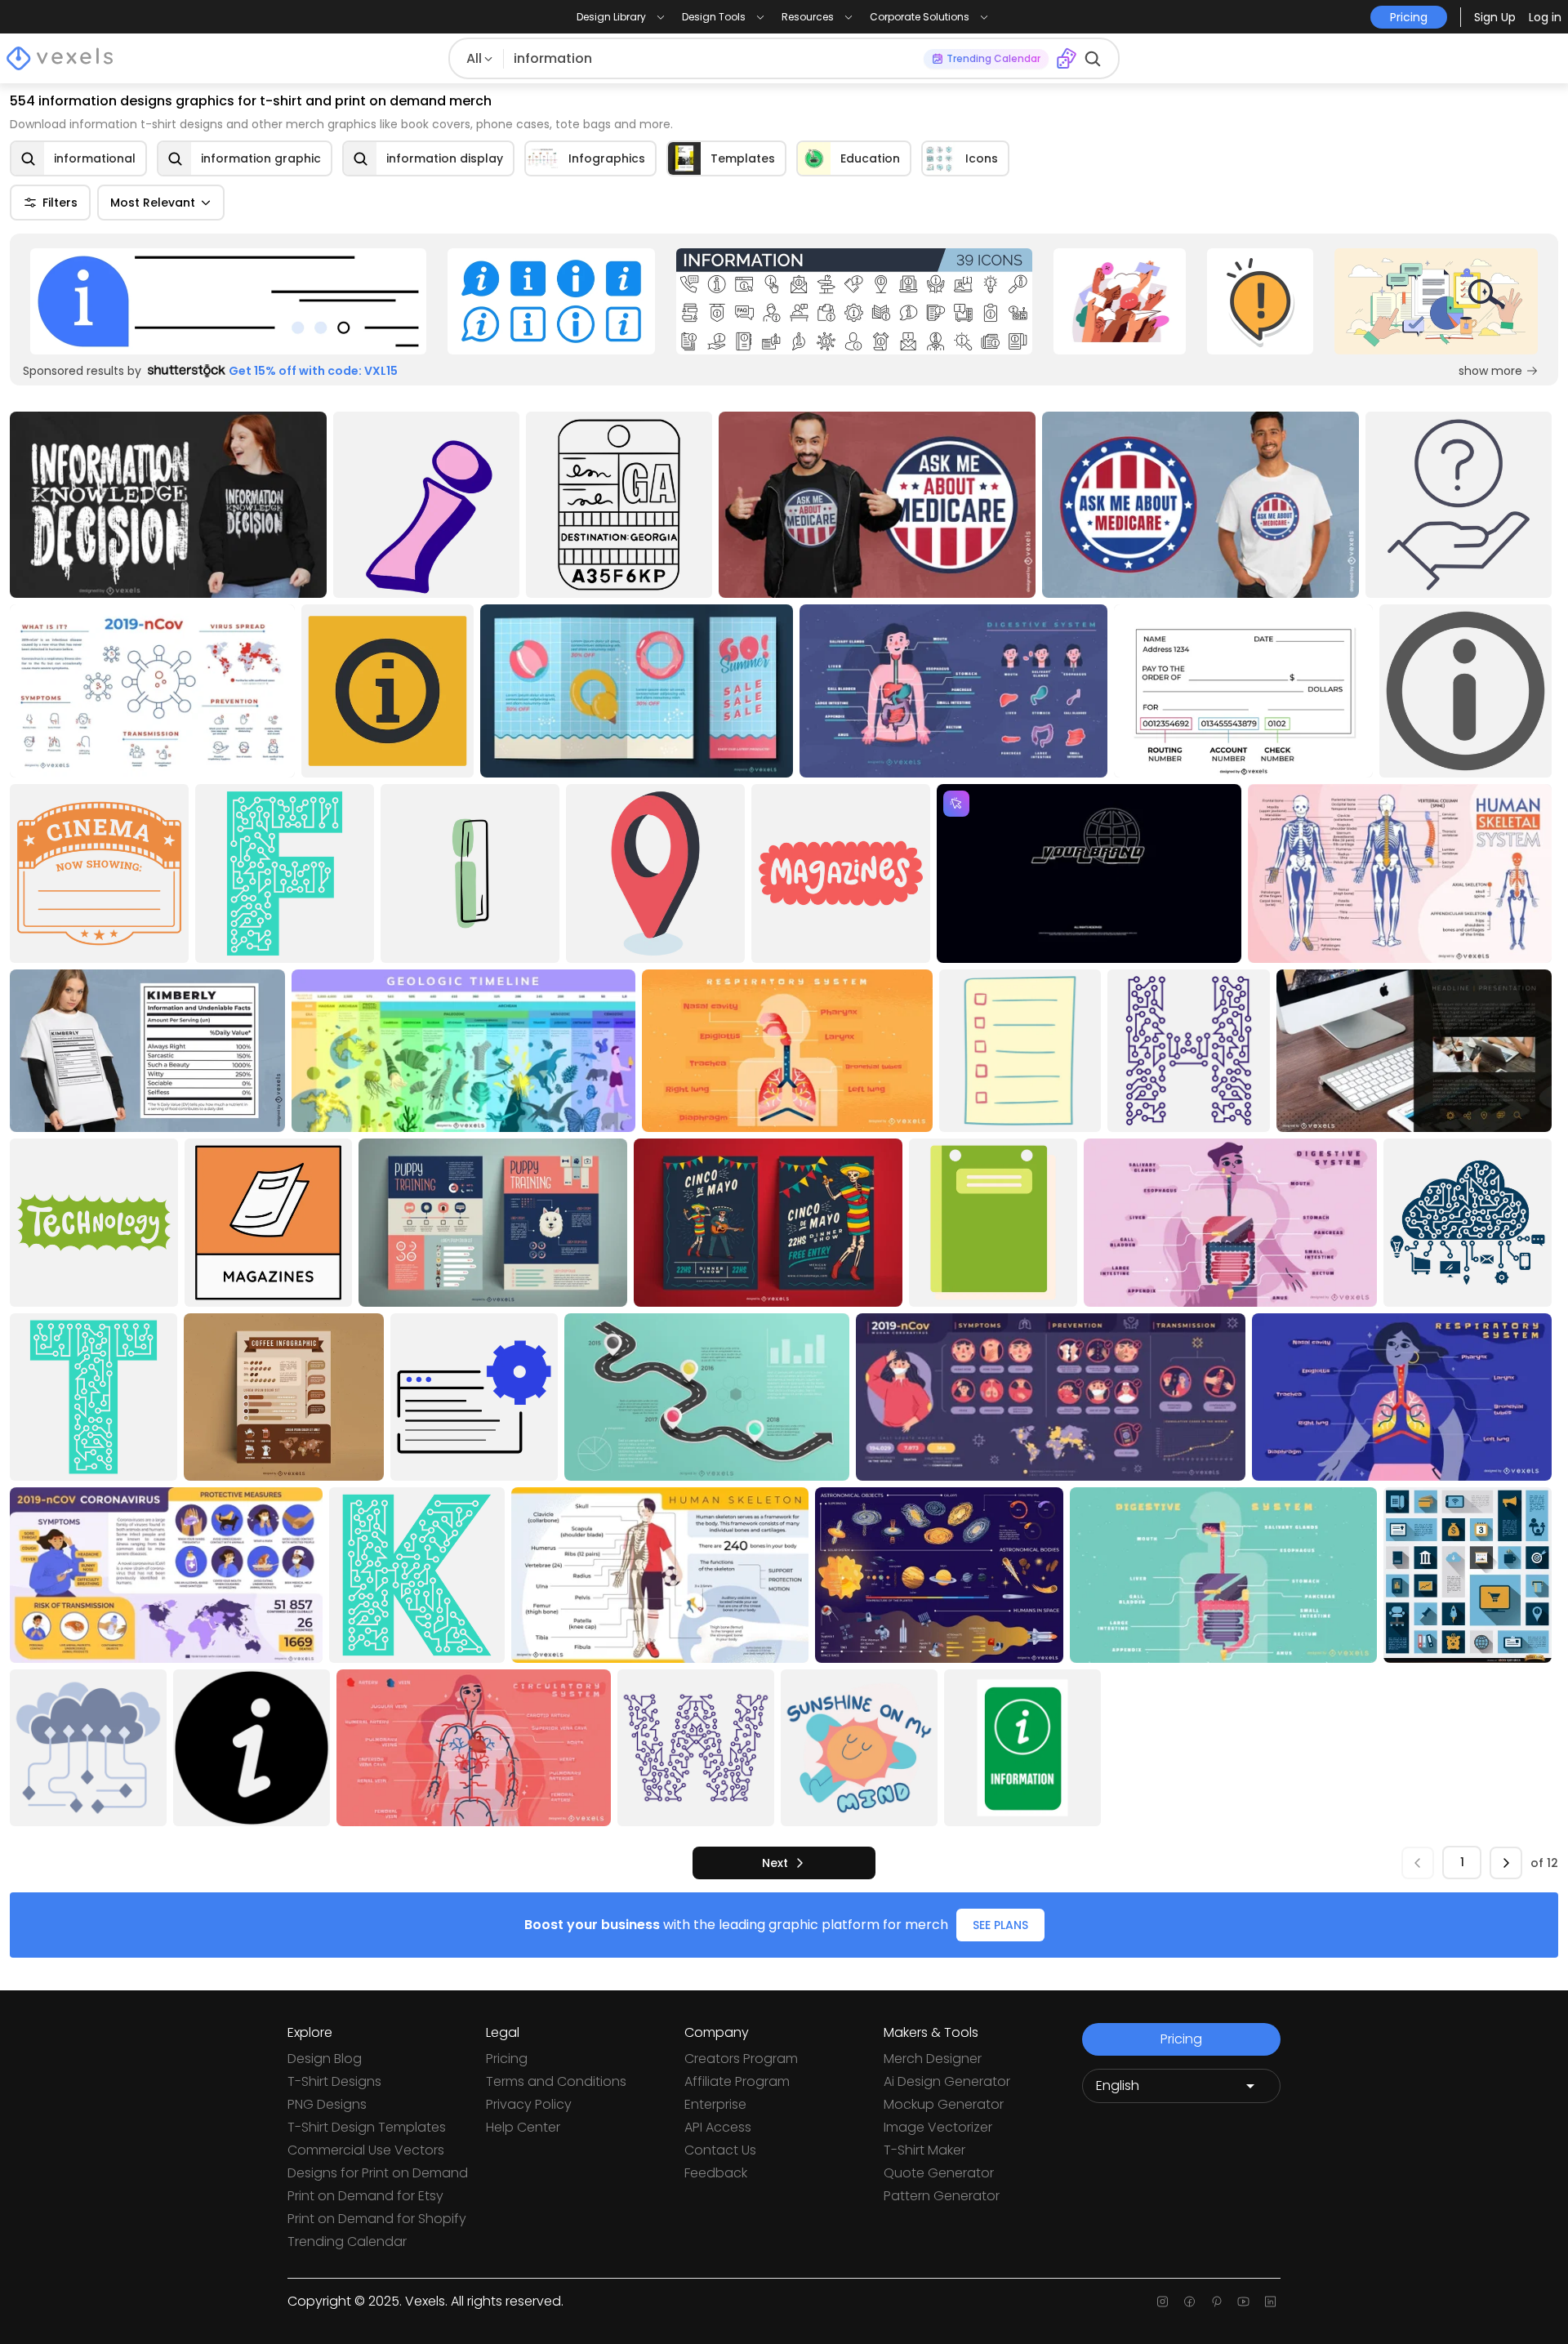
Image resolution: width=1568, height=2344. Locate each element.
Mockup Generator (944, 2104)
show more (1490, 371)
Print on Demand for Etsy (365, 2196)
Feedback (716, 2173)
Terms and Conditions (556, 2081)
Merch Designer (933, 2059)
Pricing (507, 2059)
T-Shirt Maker (924, 2150)
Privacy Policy (529, 2104)
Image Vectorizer (938, 2127)
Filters (60, 203)
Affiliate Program (737, 2081)
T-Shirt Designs (334, 2081)
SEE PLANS (1000, 1925)
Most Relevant (153, 203)
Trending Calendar (347, 2242)
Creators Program (741, 2059)
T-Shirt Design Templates (367, 2127)
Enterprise (715, 2104)
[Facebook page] (1189, 2302)
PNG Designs (327, 2104)
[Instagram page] (1163, 2302)
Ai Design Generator (947, 2081)
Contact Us (720, 2150)
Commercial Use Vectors (366, 2150)
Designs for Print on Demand (378, 2173)
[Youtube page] (1243, 2302)
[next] (1506, 1863)
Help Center (523, 2127)
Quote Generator (939, 2173)
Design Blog (325, 2059)
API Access (718, 2127)
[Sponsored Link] (228, 301)
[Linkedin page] (1270, 2302)
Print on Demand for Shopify (377, 2219)
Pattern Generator (942, 2196)
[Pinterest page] (1216, 2302)
